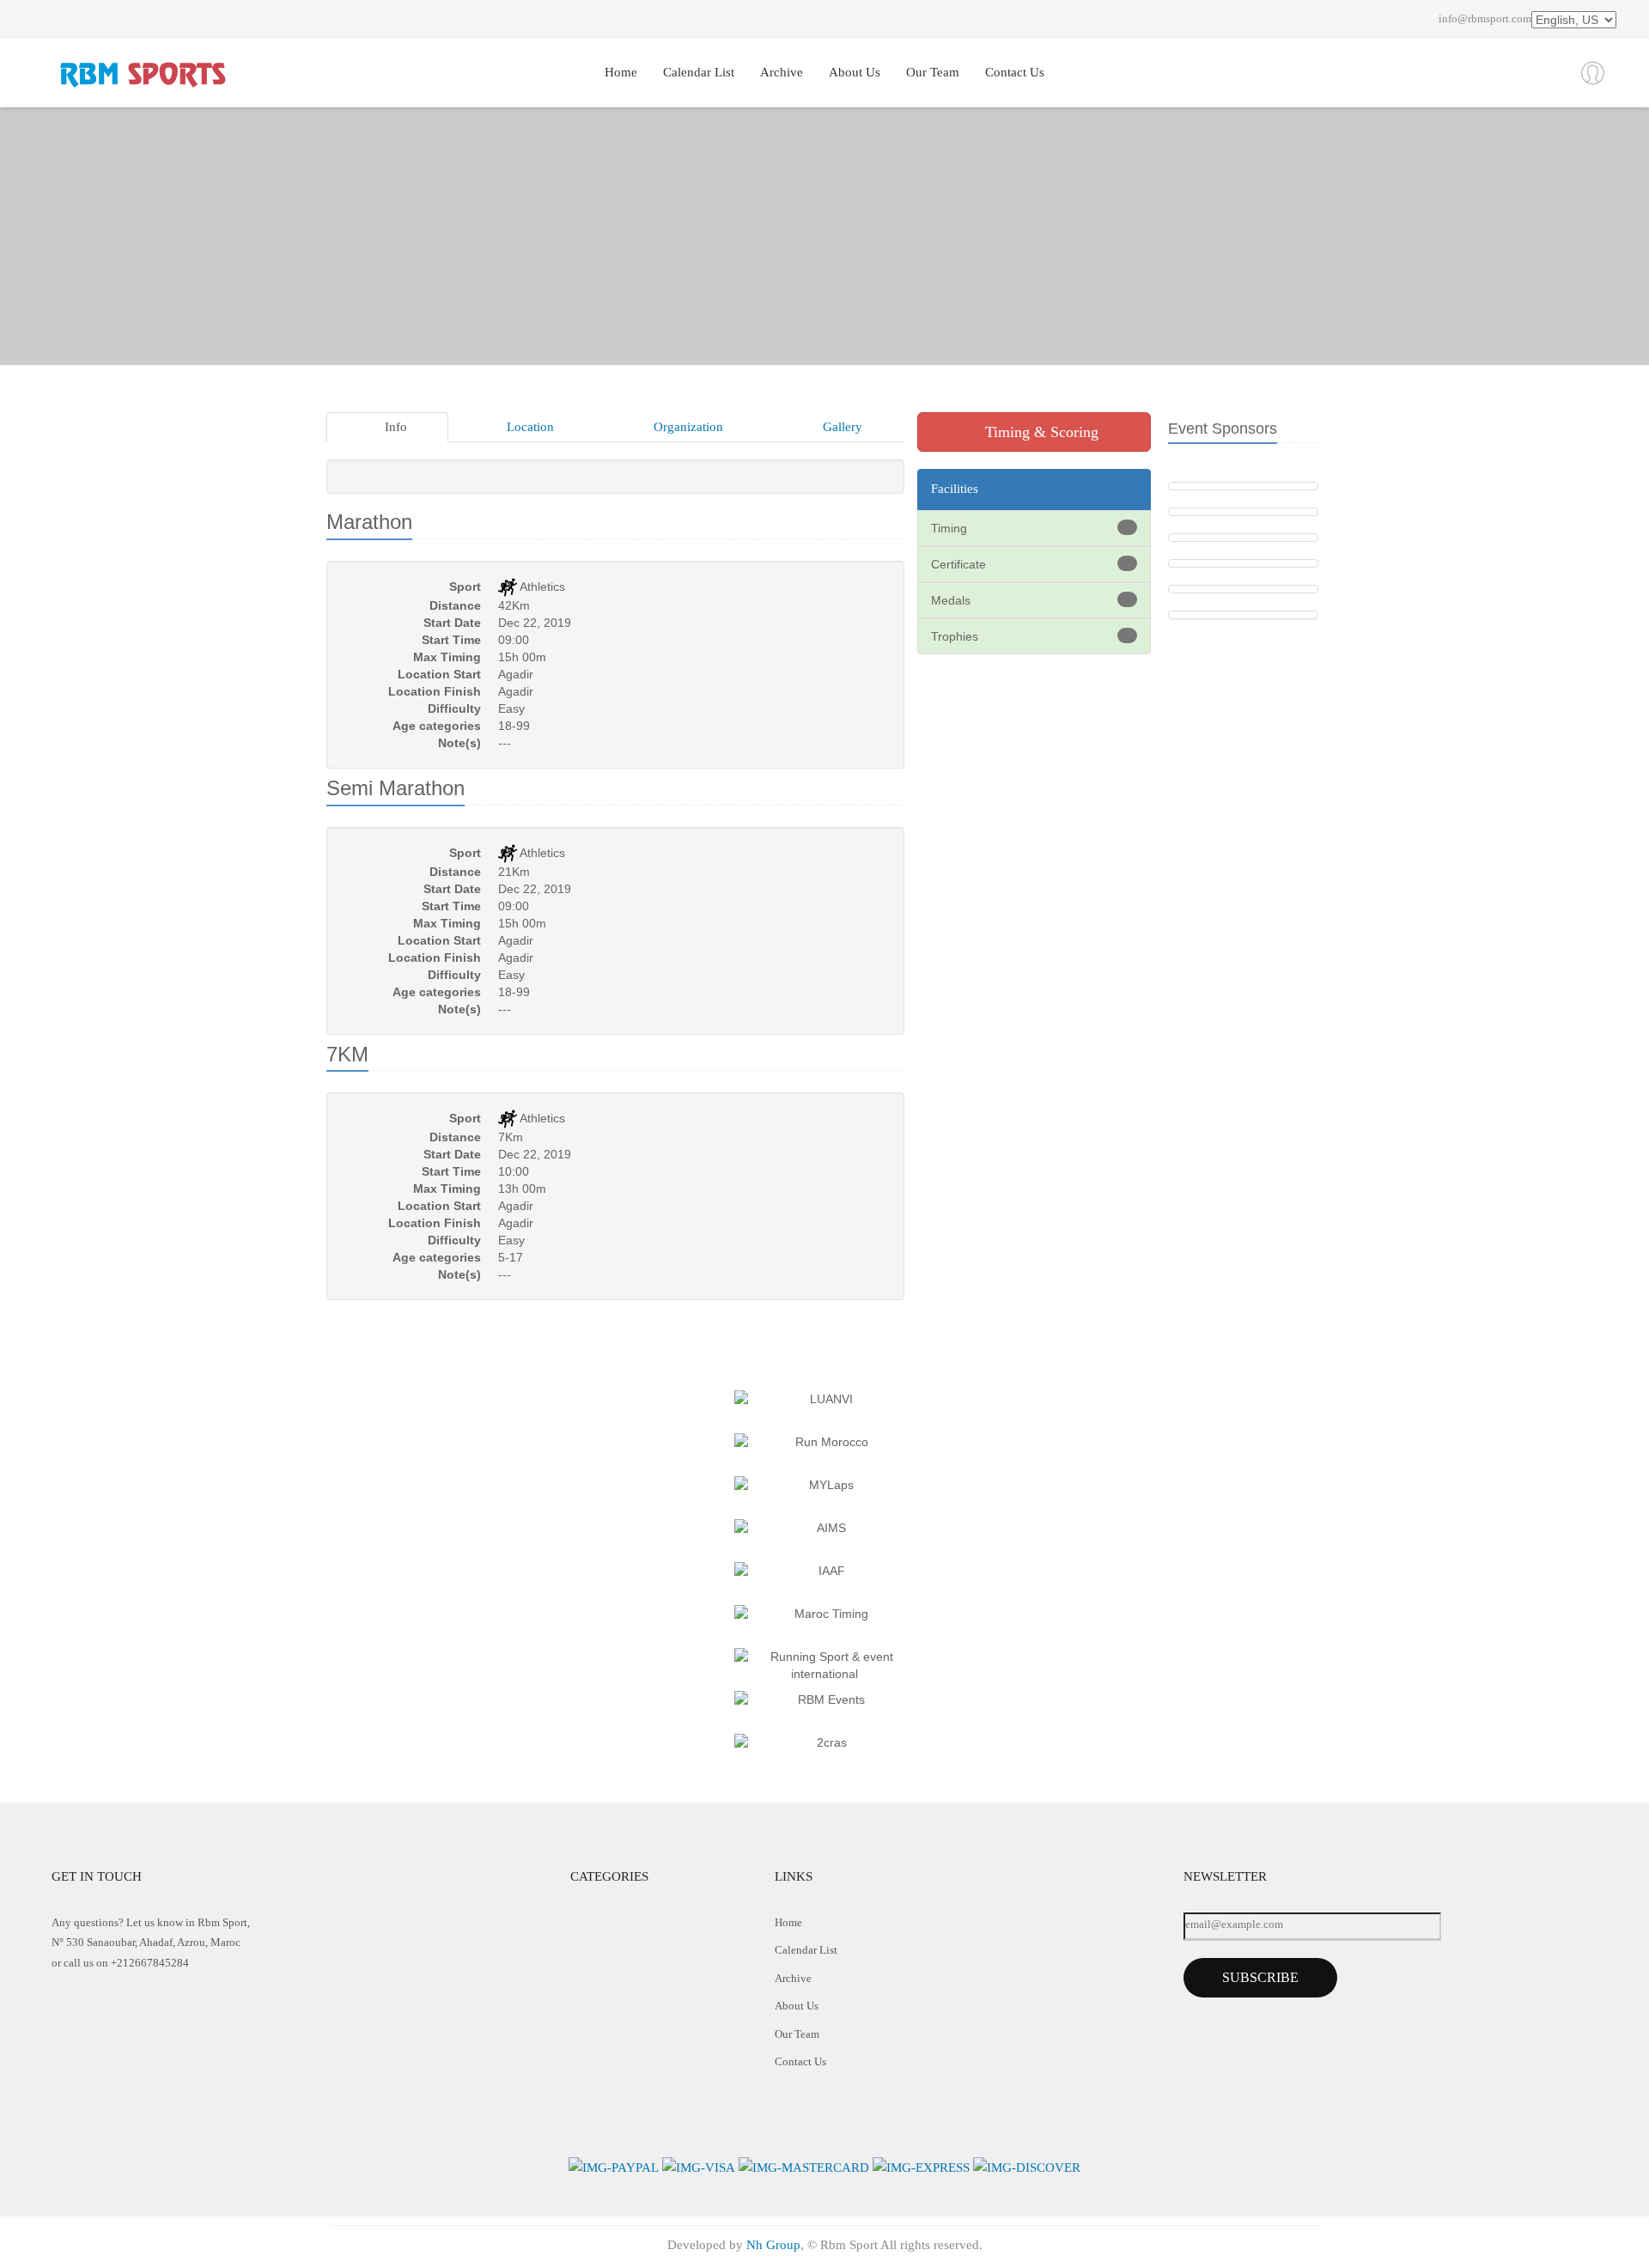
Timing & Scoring (1040, 432)
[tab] (387, 427)
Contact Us (1015, 72)
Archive (782, 72)
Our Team (933, 72)
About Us (855, 72)
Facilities (955, 489)
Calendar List (699, 72)
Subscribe (1260, 1977)
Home (621, 72)
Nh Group (773, 2245)
